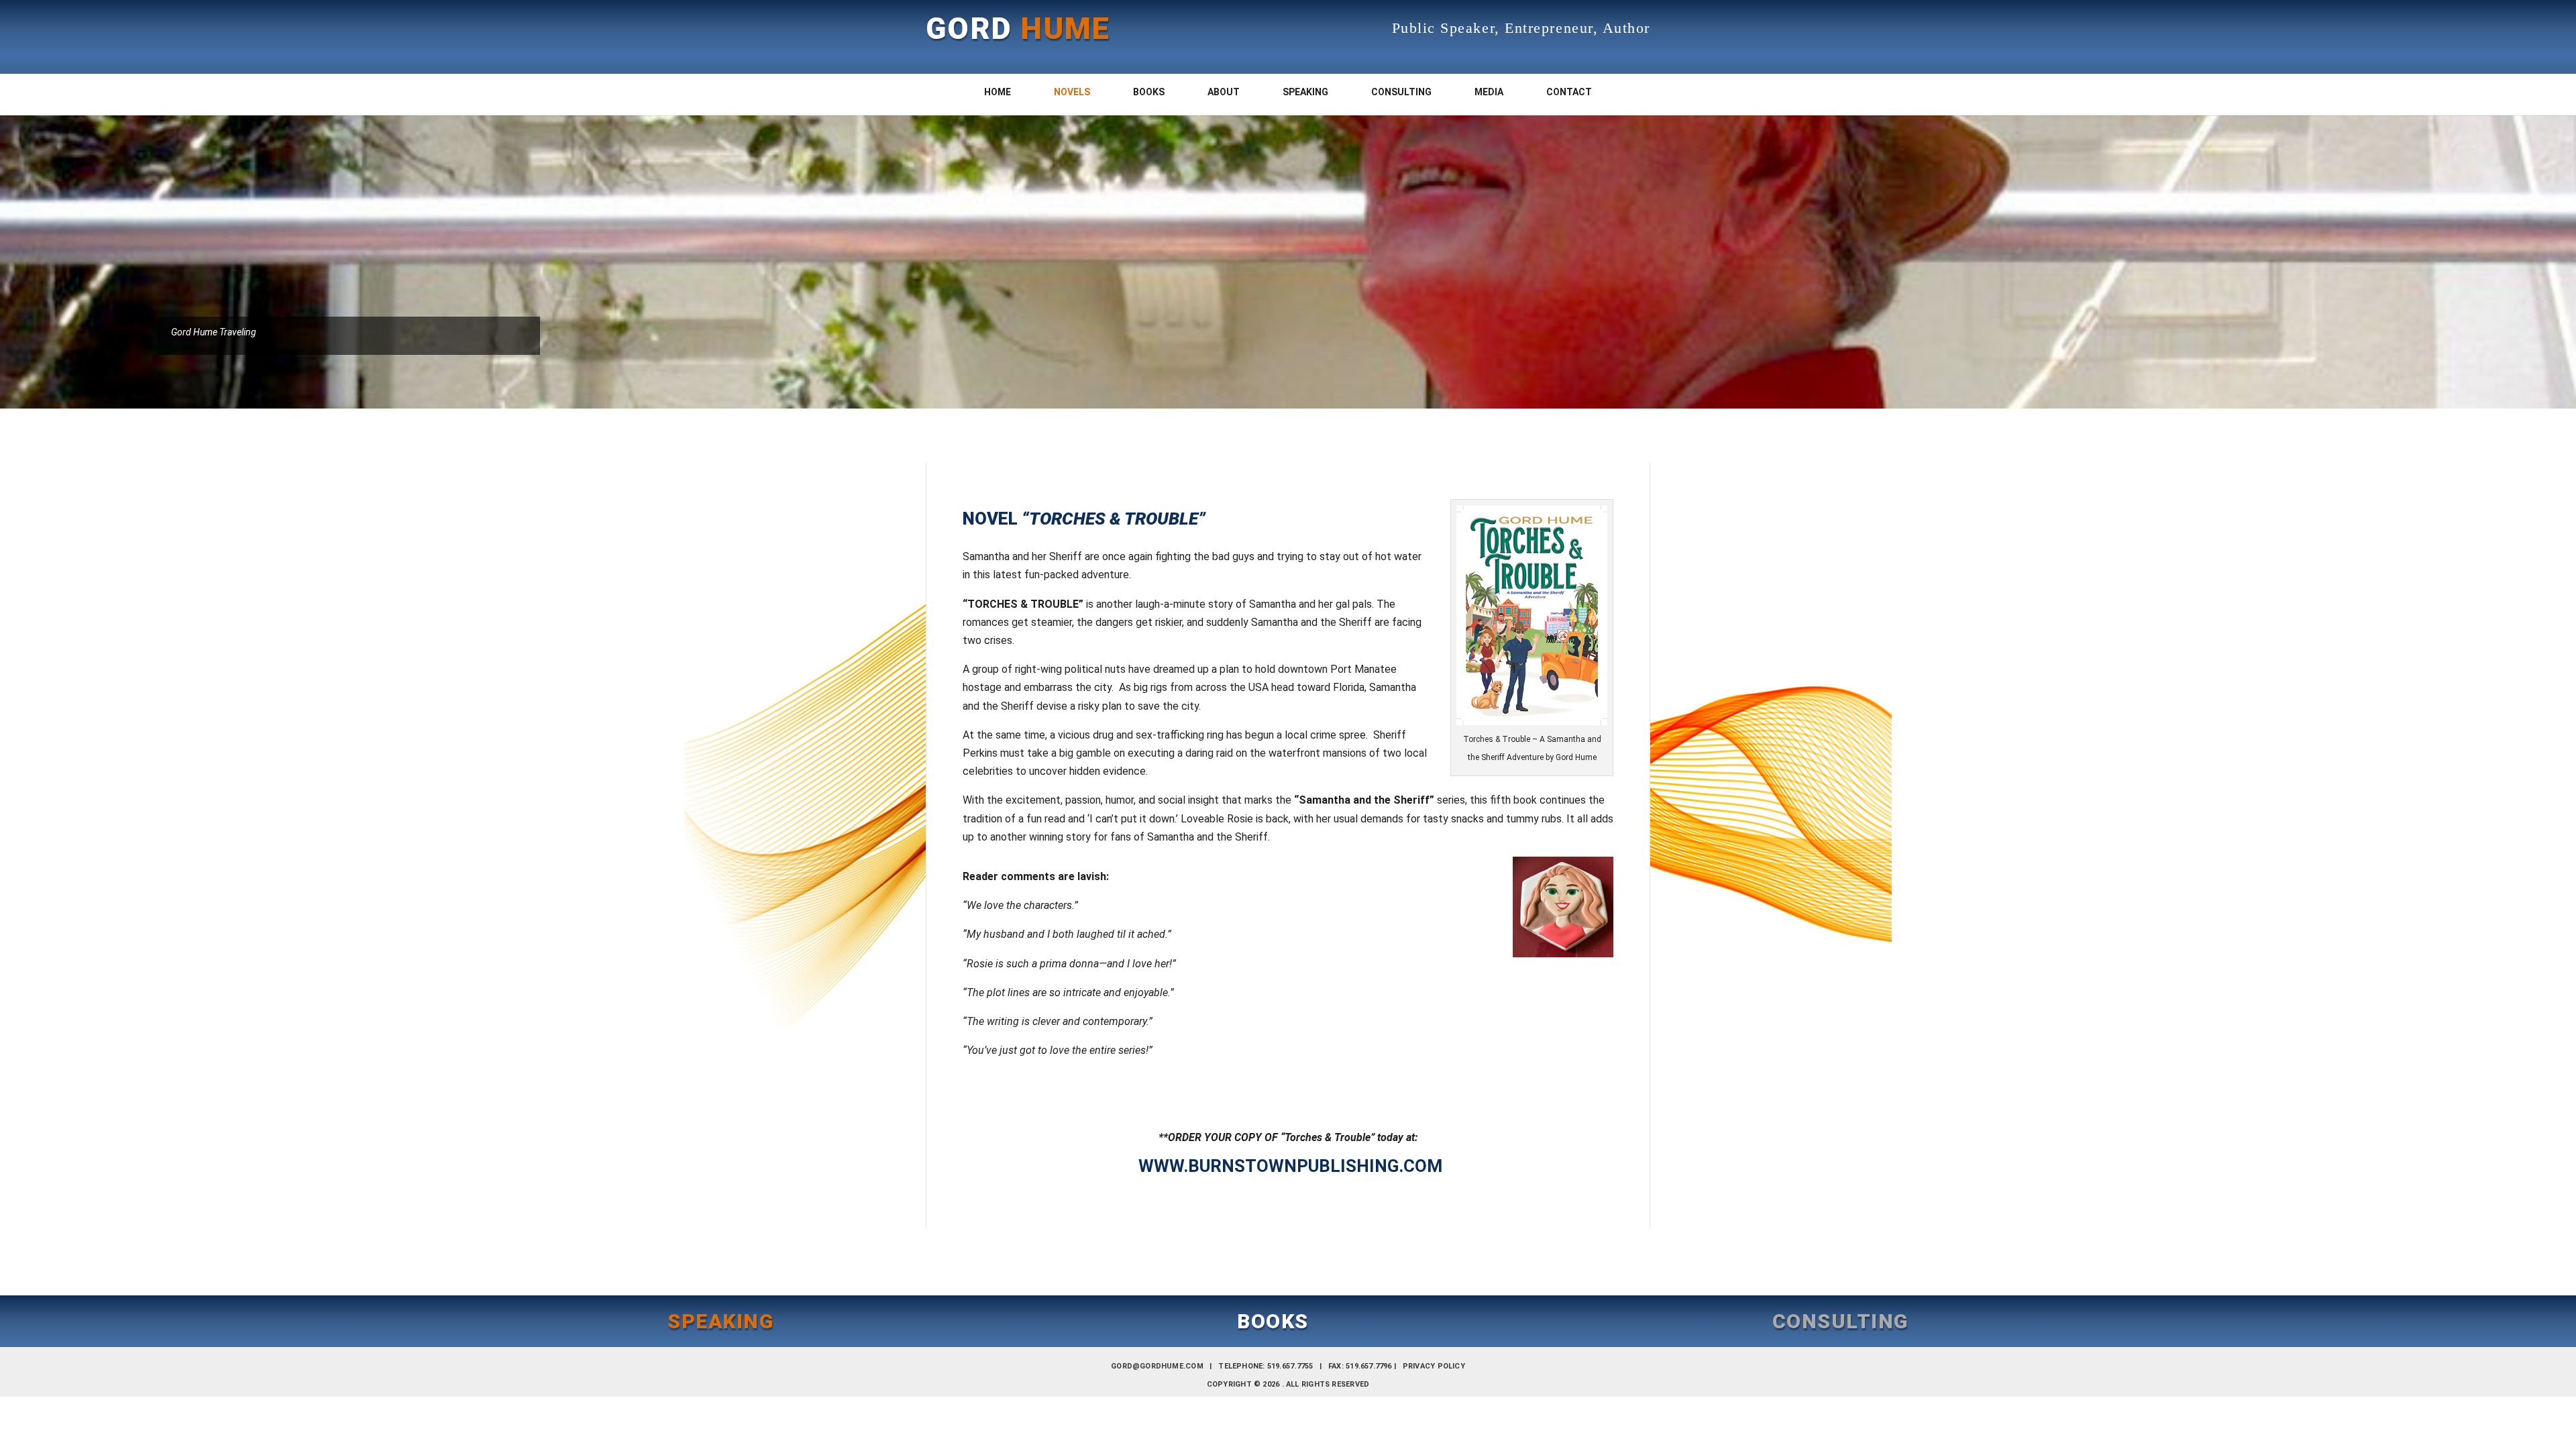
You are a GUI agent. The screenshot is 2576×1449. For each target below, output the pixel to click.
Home (998, 92)
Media (1489, 92)
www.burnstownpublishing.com (1290, 1166)
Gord (1018, 29)
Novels (1072, 92)
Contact (1569, 92)
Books (1149, 92)
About (1224, 92)
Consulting (1401, 92)
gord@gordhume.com (1157, 1366)
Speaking (1305, 92)
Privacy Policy (1434, 1366)
